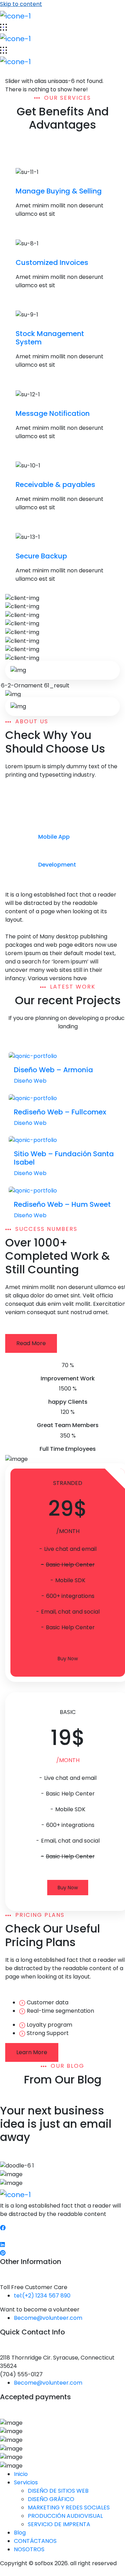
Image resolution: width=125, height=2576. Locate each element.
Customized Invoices (52, 262)
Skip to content (21, 4)
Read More (31, 1343)
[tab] (62, 810)
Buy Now (68, 1659)
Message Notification (53, 413)
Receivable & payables (55, 485)
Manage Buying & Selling (59, 191)
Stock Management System (50, 338)
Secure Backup (41, 556)
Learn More (32, 2052)
